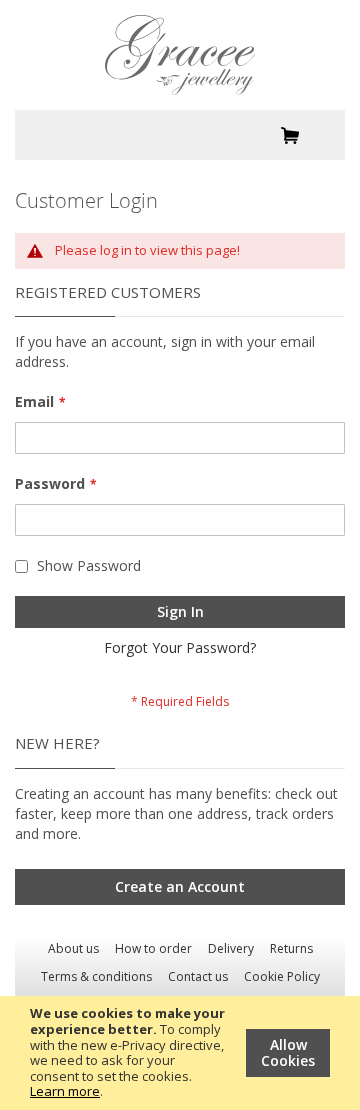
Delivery (231, 948)
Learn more (65, 1091)
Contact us (198, 976)
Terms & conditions (96, 976)
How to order (153, 948)
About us (73, 948)
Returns (291, 948)
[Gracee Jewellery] (180, 55)
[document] (180, 1053)
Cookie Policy (282, 976)
